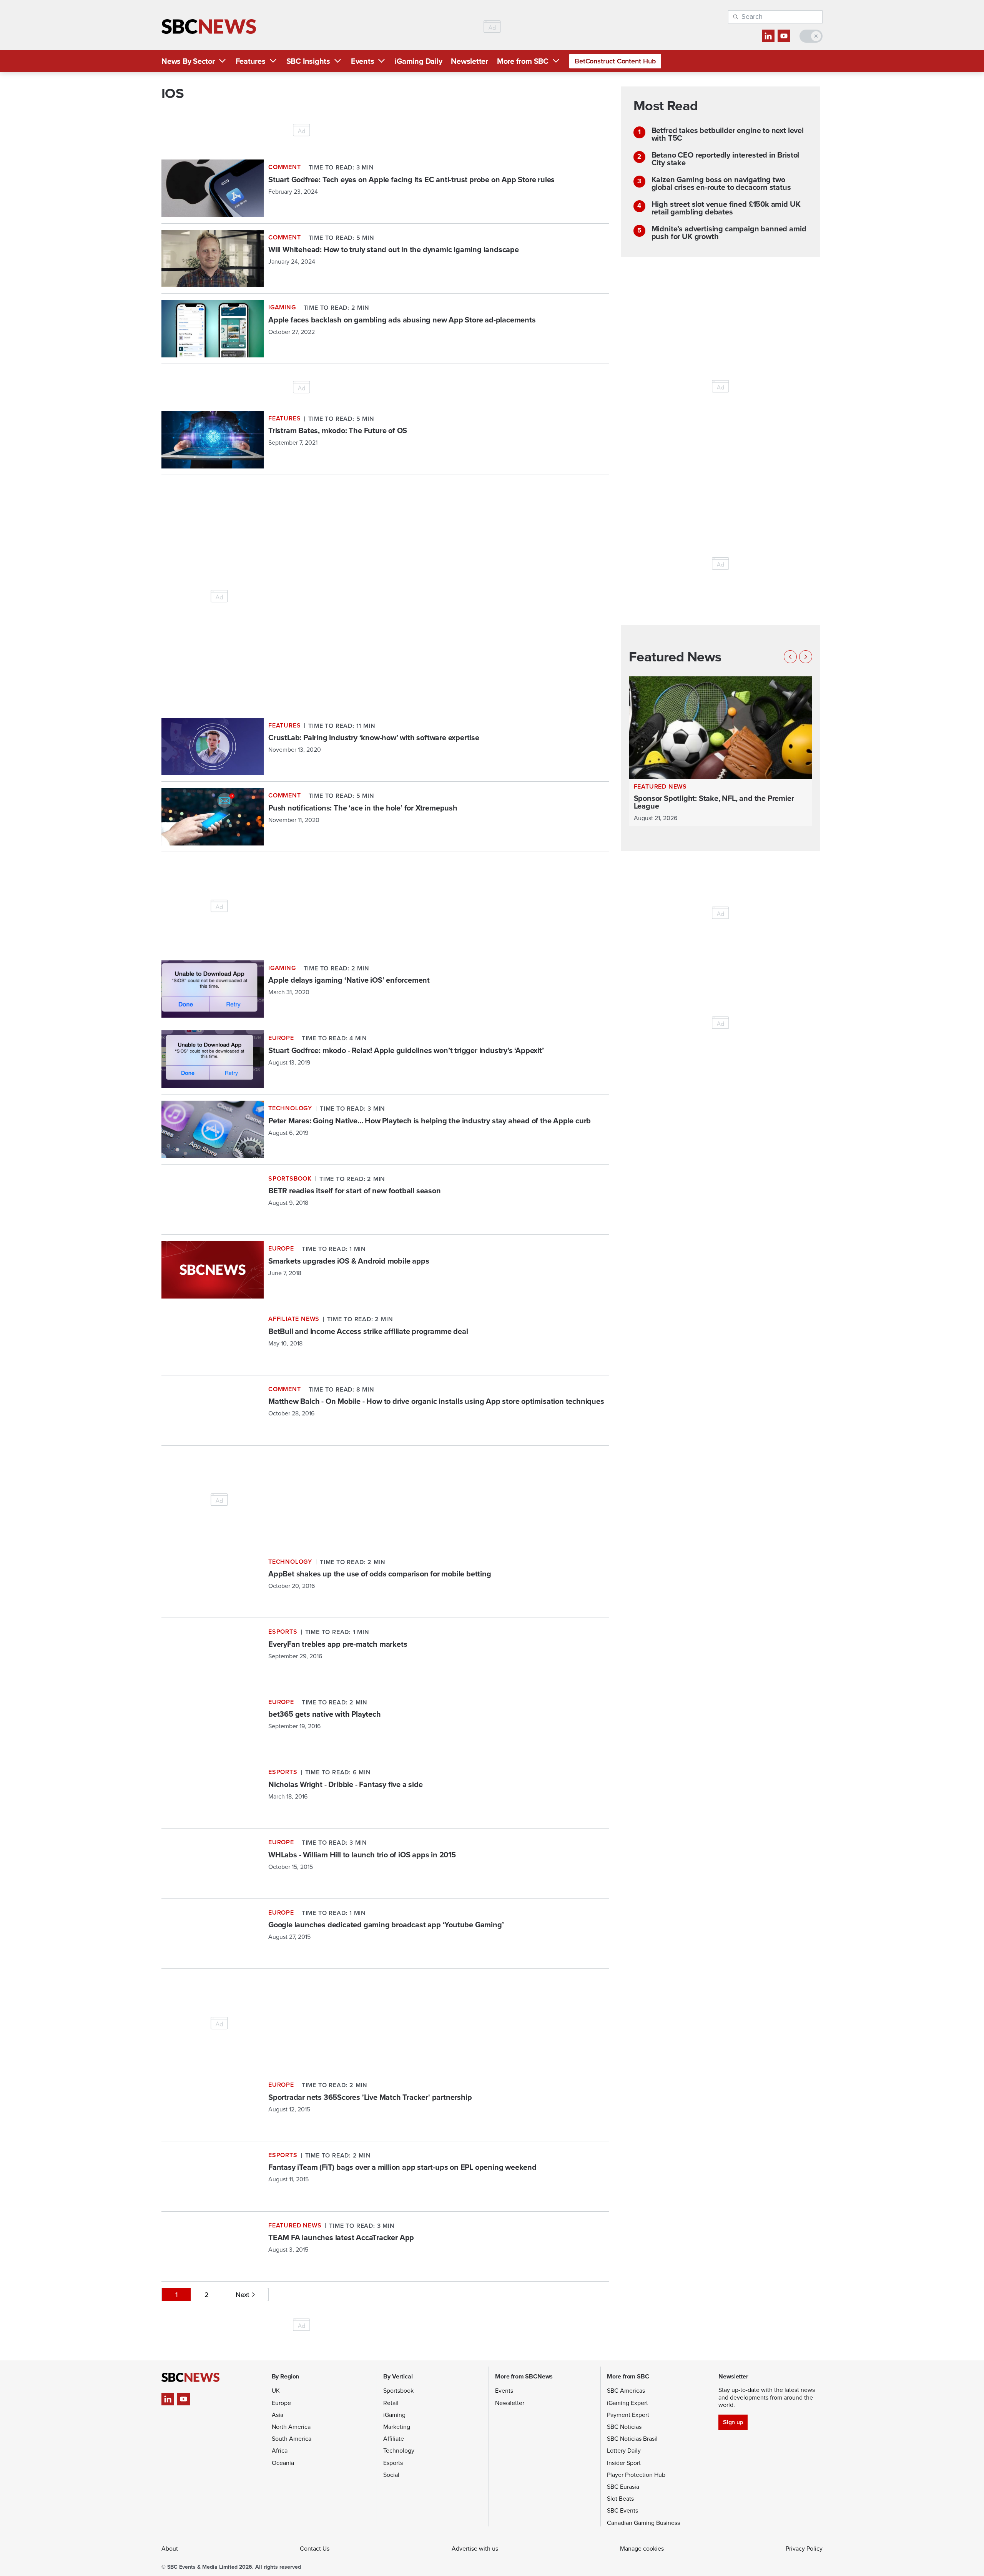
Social (391, 2475)
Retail (391, 2403)
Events (363, 61)
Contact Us (315, 2549)
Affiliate (394, 2439)
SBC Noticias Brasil (632, 2439)
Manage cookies (642, 2549)
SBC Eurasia (623, 2487)
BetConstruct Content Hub (615, 61)
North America (291, 2427)
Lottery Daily (624, 2451)
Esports (393, 2463)
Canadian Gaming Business (643, 2523)
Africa (280, 2451)
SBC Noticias (624, 2427)
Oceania (283, 2463)
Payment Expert (628, 2415)
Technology (399, 2451)
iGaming (394, 2415)
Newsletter (470, 61)
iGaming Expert (627, 2403)
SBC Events (622, 2510)
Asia (278, 2415)
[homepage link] (209, 27)
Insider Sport (624, 2463)
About (170, 2549)
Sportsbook (398, 2391)
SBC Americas (626, 2391)
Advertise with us (475, 2549)
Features (251, 61)
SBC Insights (308, 61)
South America (292, 2439)
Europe (281, 2403)
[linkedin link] (768, 36)
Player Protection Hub (636, 2475)
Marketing (397, 2427)
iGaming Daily (418, 61)
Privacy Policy (804, 2549)
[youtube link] (784, 36)
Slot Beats (620, 2499)
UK (276, 2391)
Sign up (733, 2422)
